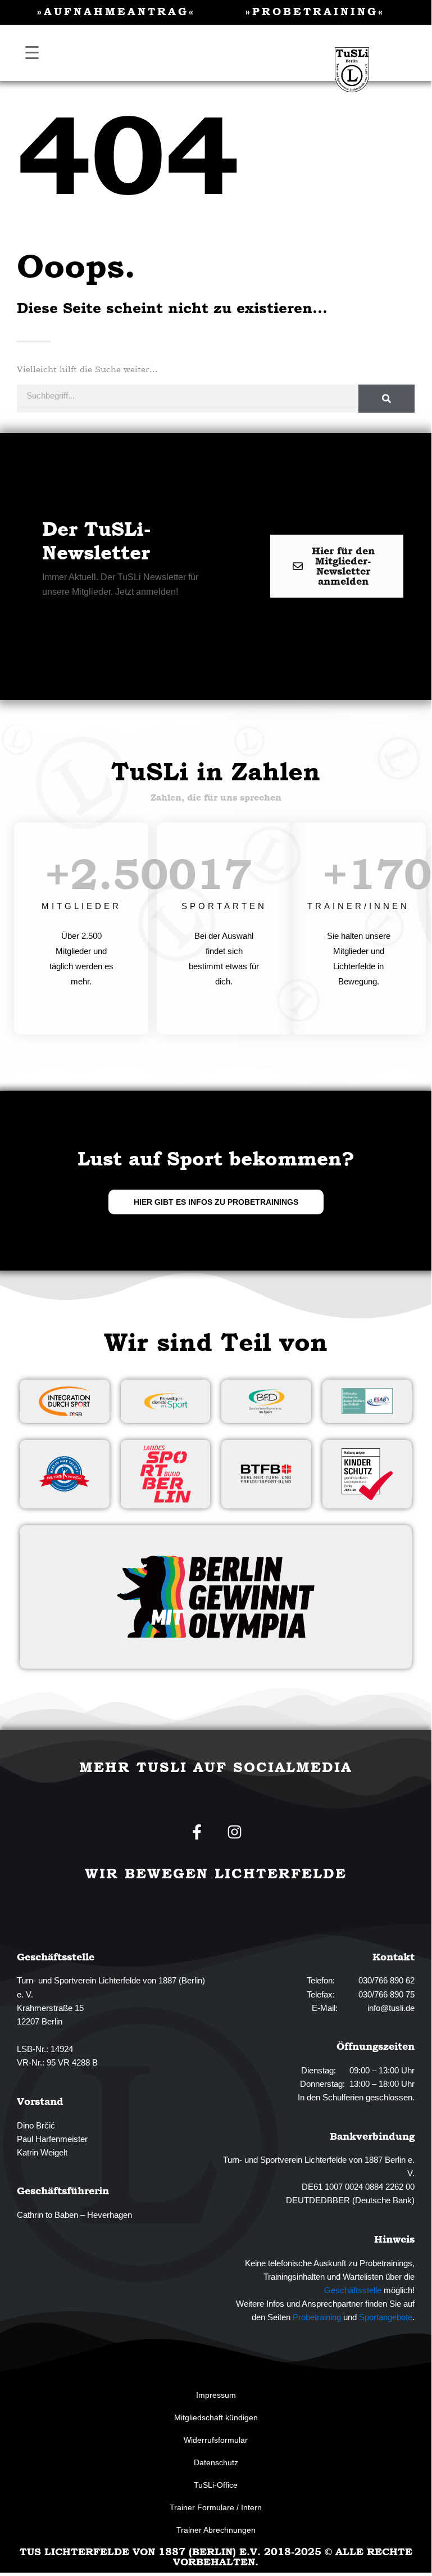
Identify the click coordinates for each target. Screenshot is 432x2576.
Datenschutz (216, 2462)
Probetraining (317, 2317)
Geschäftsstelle (353, 2290)
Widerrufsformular (216, 2440)
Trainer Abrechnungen (216, 2530)
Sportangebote (386, 2317)
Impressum (216, 2395)
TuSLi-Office (216, 2485)
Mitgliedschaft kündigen (216, 2417)
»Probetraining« (315, 11)
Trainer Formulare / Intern (216, 2507)
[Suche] (386, 399)
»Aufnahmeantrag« (116, 11)
